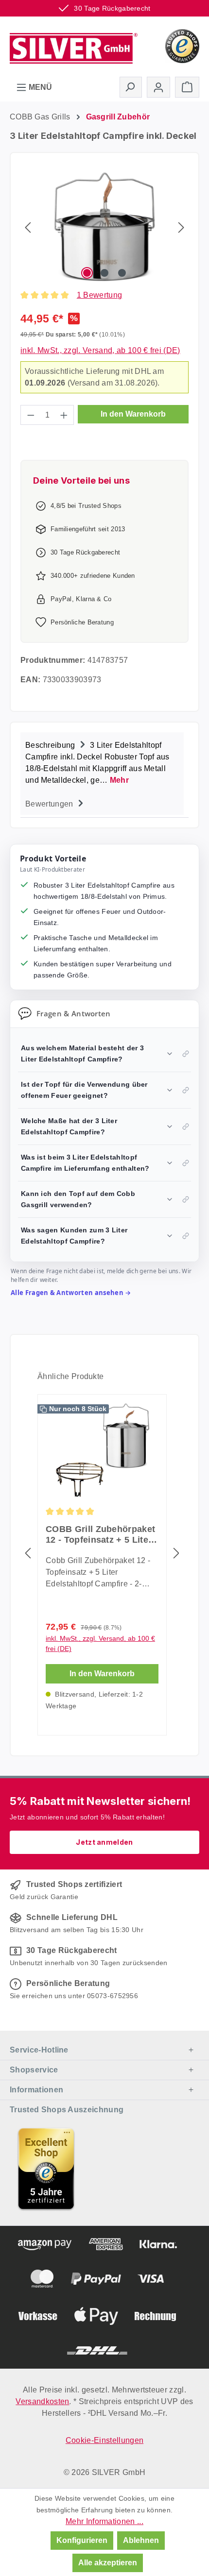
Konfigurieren (82, 2540)
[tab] (102, 762)
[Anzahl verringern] (31, 415)
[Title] (46, 2169)
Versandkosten (42, 2401)
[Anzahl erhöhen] (64, 415)
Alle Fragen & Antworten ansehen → (71, 1293)
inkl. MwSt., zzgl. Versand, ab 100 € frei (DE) (100, 350)
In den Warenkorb (133, 414)
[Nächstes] (181, 227)
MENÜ (39, 87)
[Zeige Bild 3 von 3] (122, 273)
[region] (104, 227)
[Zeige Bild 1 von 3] (87, 273)
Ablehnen (141, 2540)
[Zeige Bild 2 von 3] (104, 273)
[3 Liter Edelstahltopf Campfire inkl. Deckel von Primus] (105, 227)
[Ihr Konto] (158, 87)
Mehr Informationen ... (104, 2521)
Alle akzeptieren (108, 2563)
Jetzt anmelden (104, 1842)
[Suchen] (131, 87)
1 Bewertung (100, 295)
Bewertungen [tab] (50, 804)
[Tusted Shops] (182, 45)
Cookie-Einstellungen (104, 2440)
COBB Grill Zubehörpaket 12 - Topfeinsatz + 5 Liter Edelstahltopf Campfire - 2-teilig (100, 1535)
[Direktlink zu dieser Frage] (186, 1054)
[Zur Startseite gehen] (74, 45)
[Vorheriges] (28, 227)
